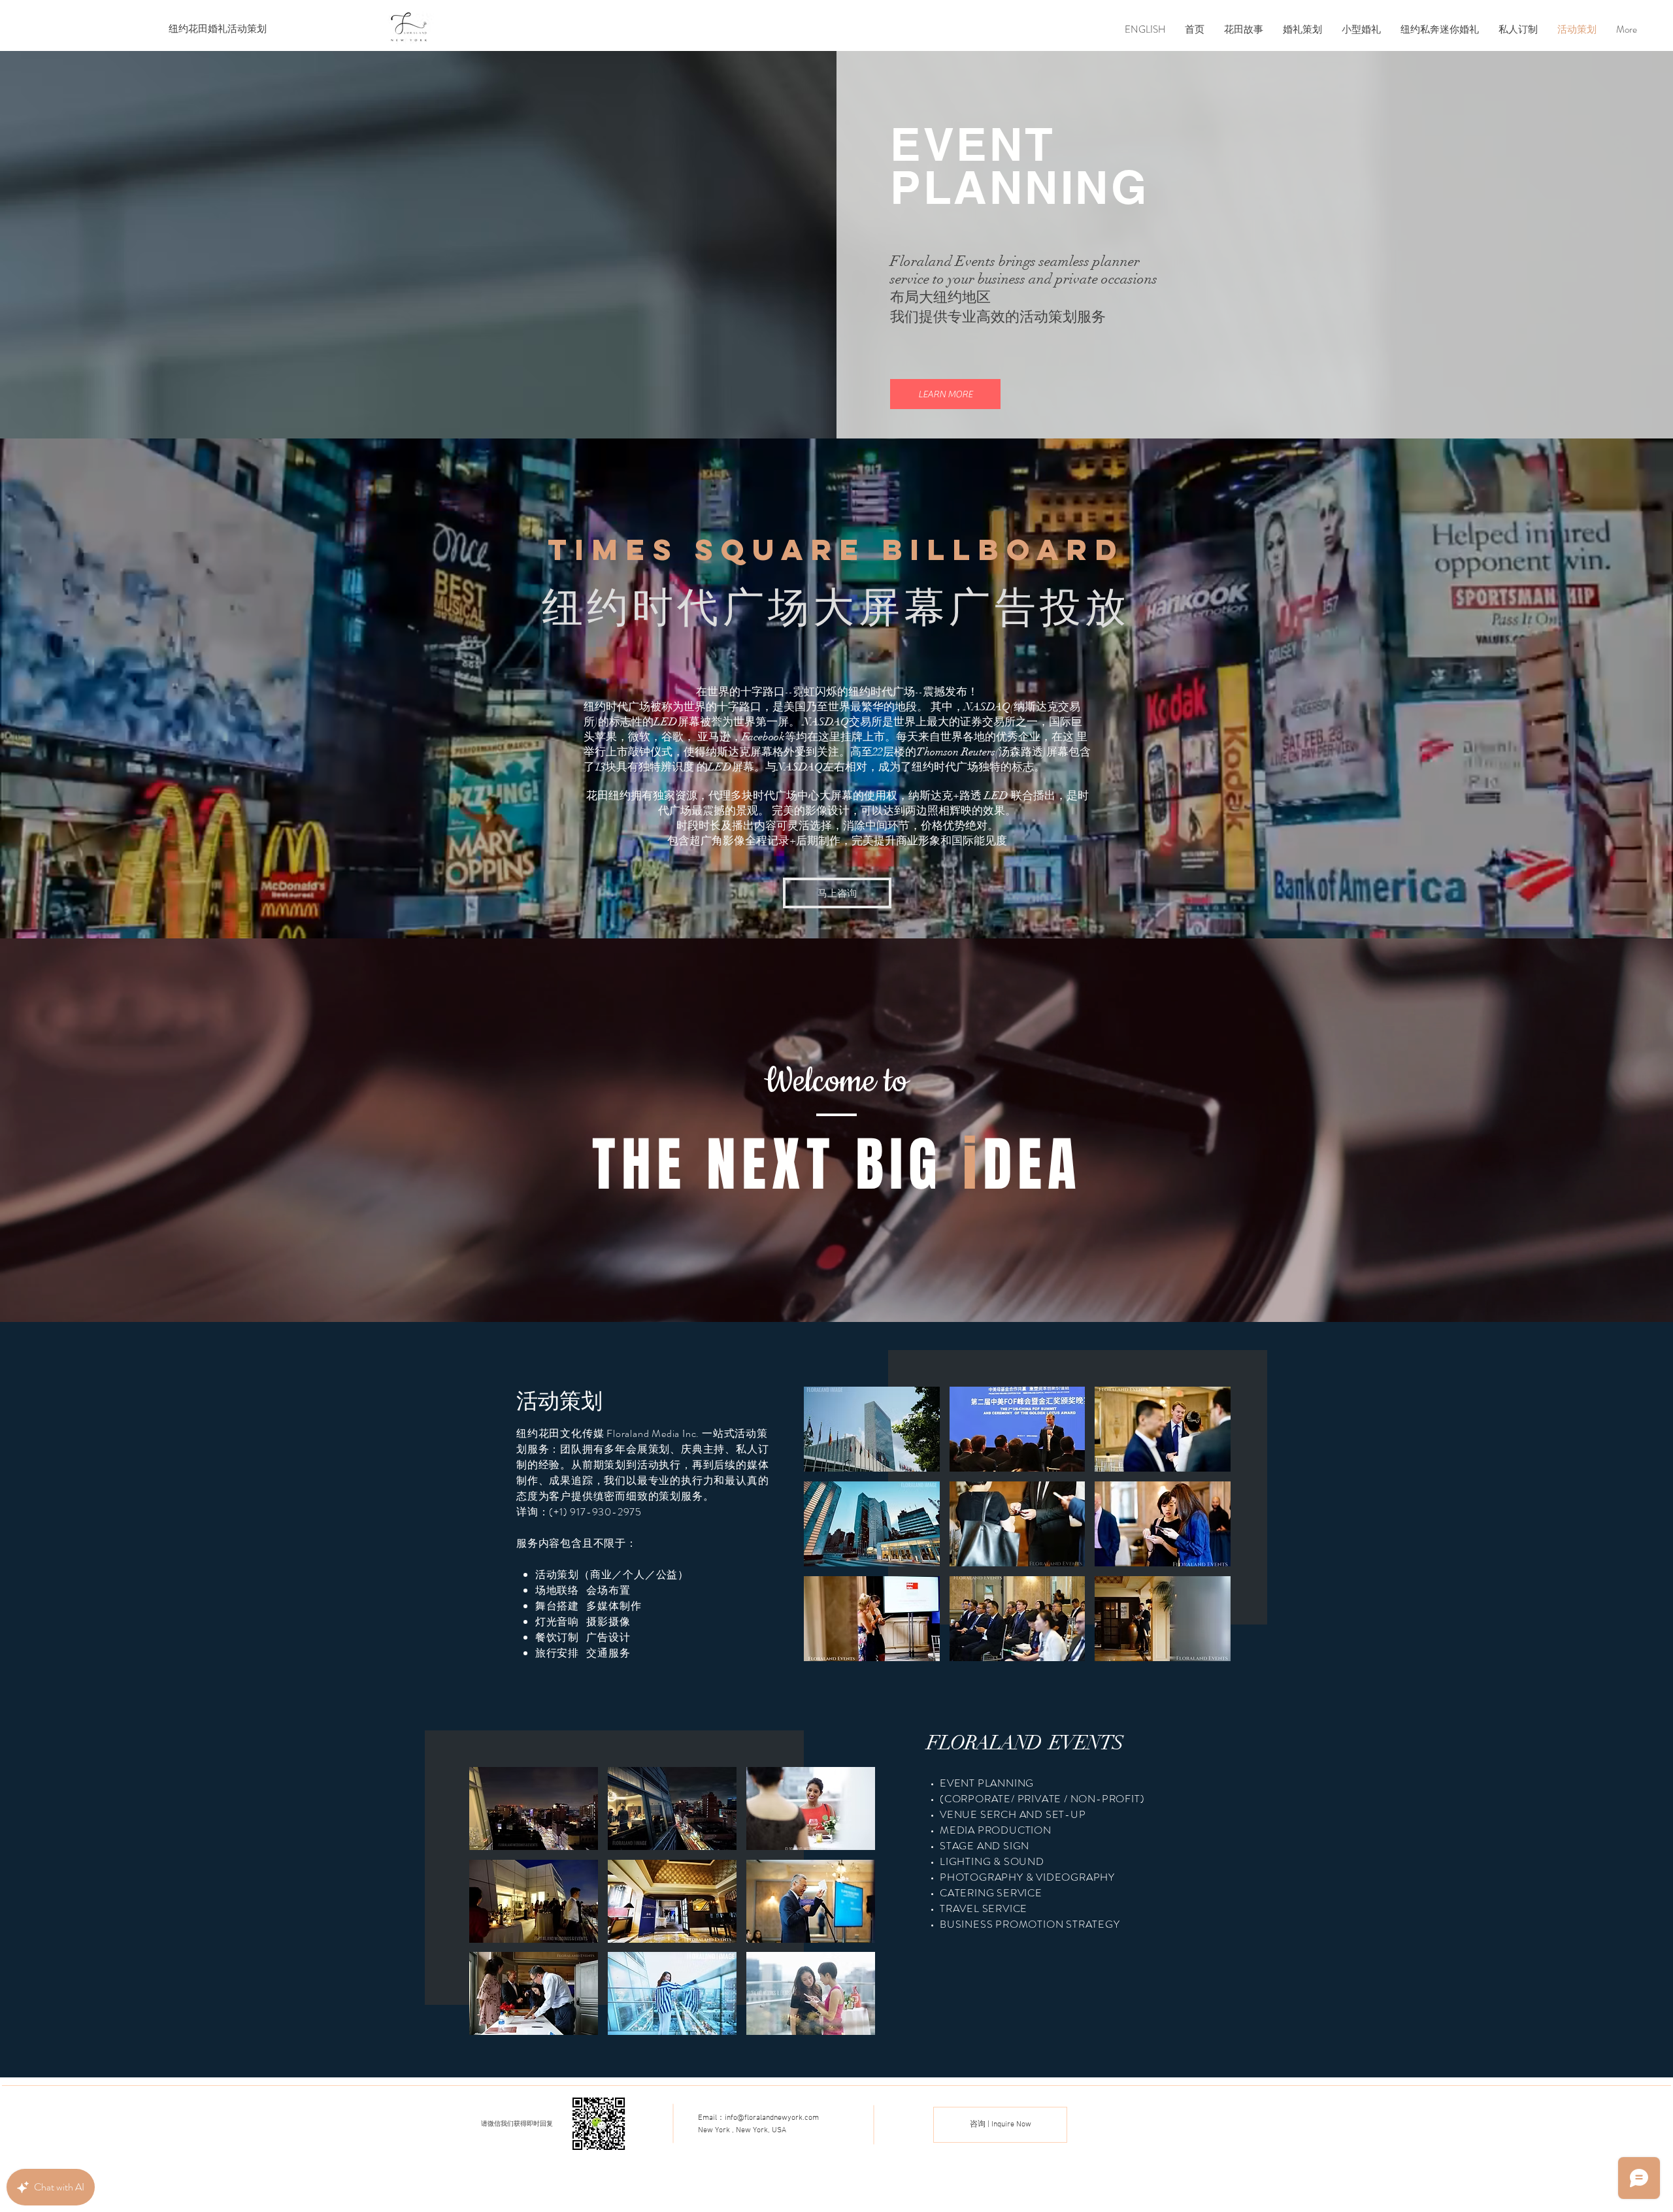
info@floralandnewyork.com (772, 2118)
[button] (945, 394)
